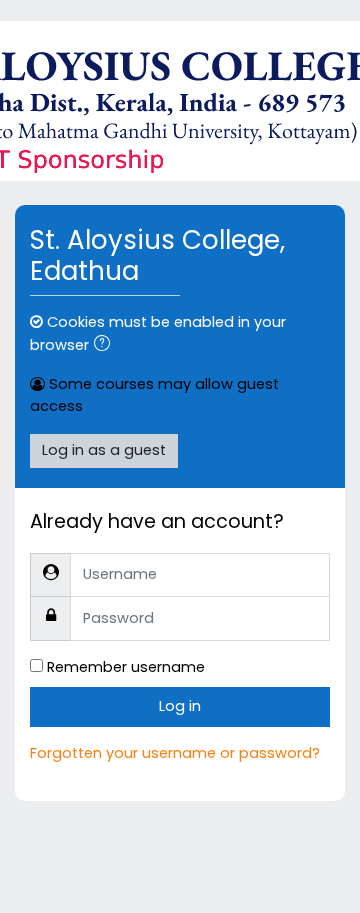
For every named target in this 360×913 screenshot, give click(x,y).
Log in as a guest (104, 450)
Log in (180, 706)
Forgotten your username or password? (175, 753)
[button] (106, 346)
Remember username (126, 667)
